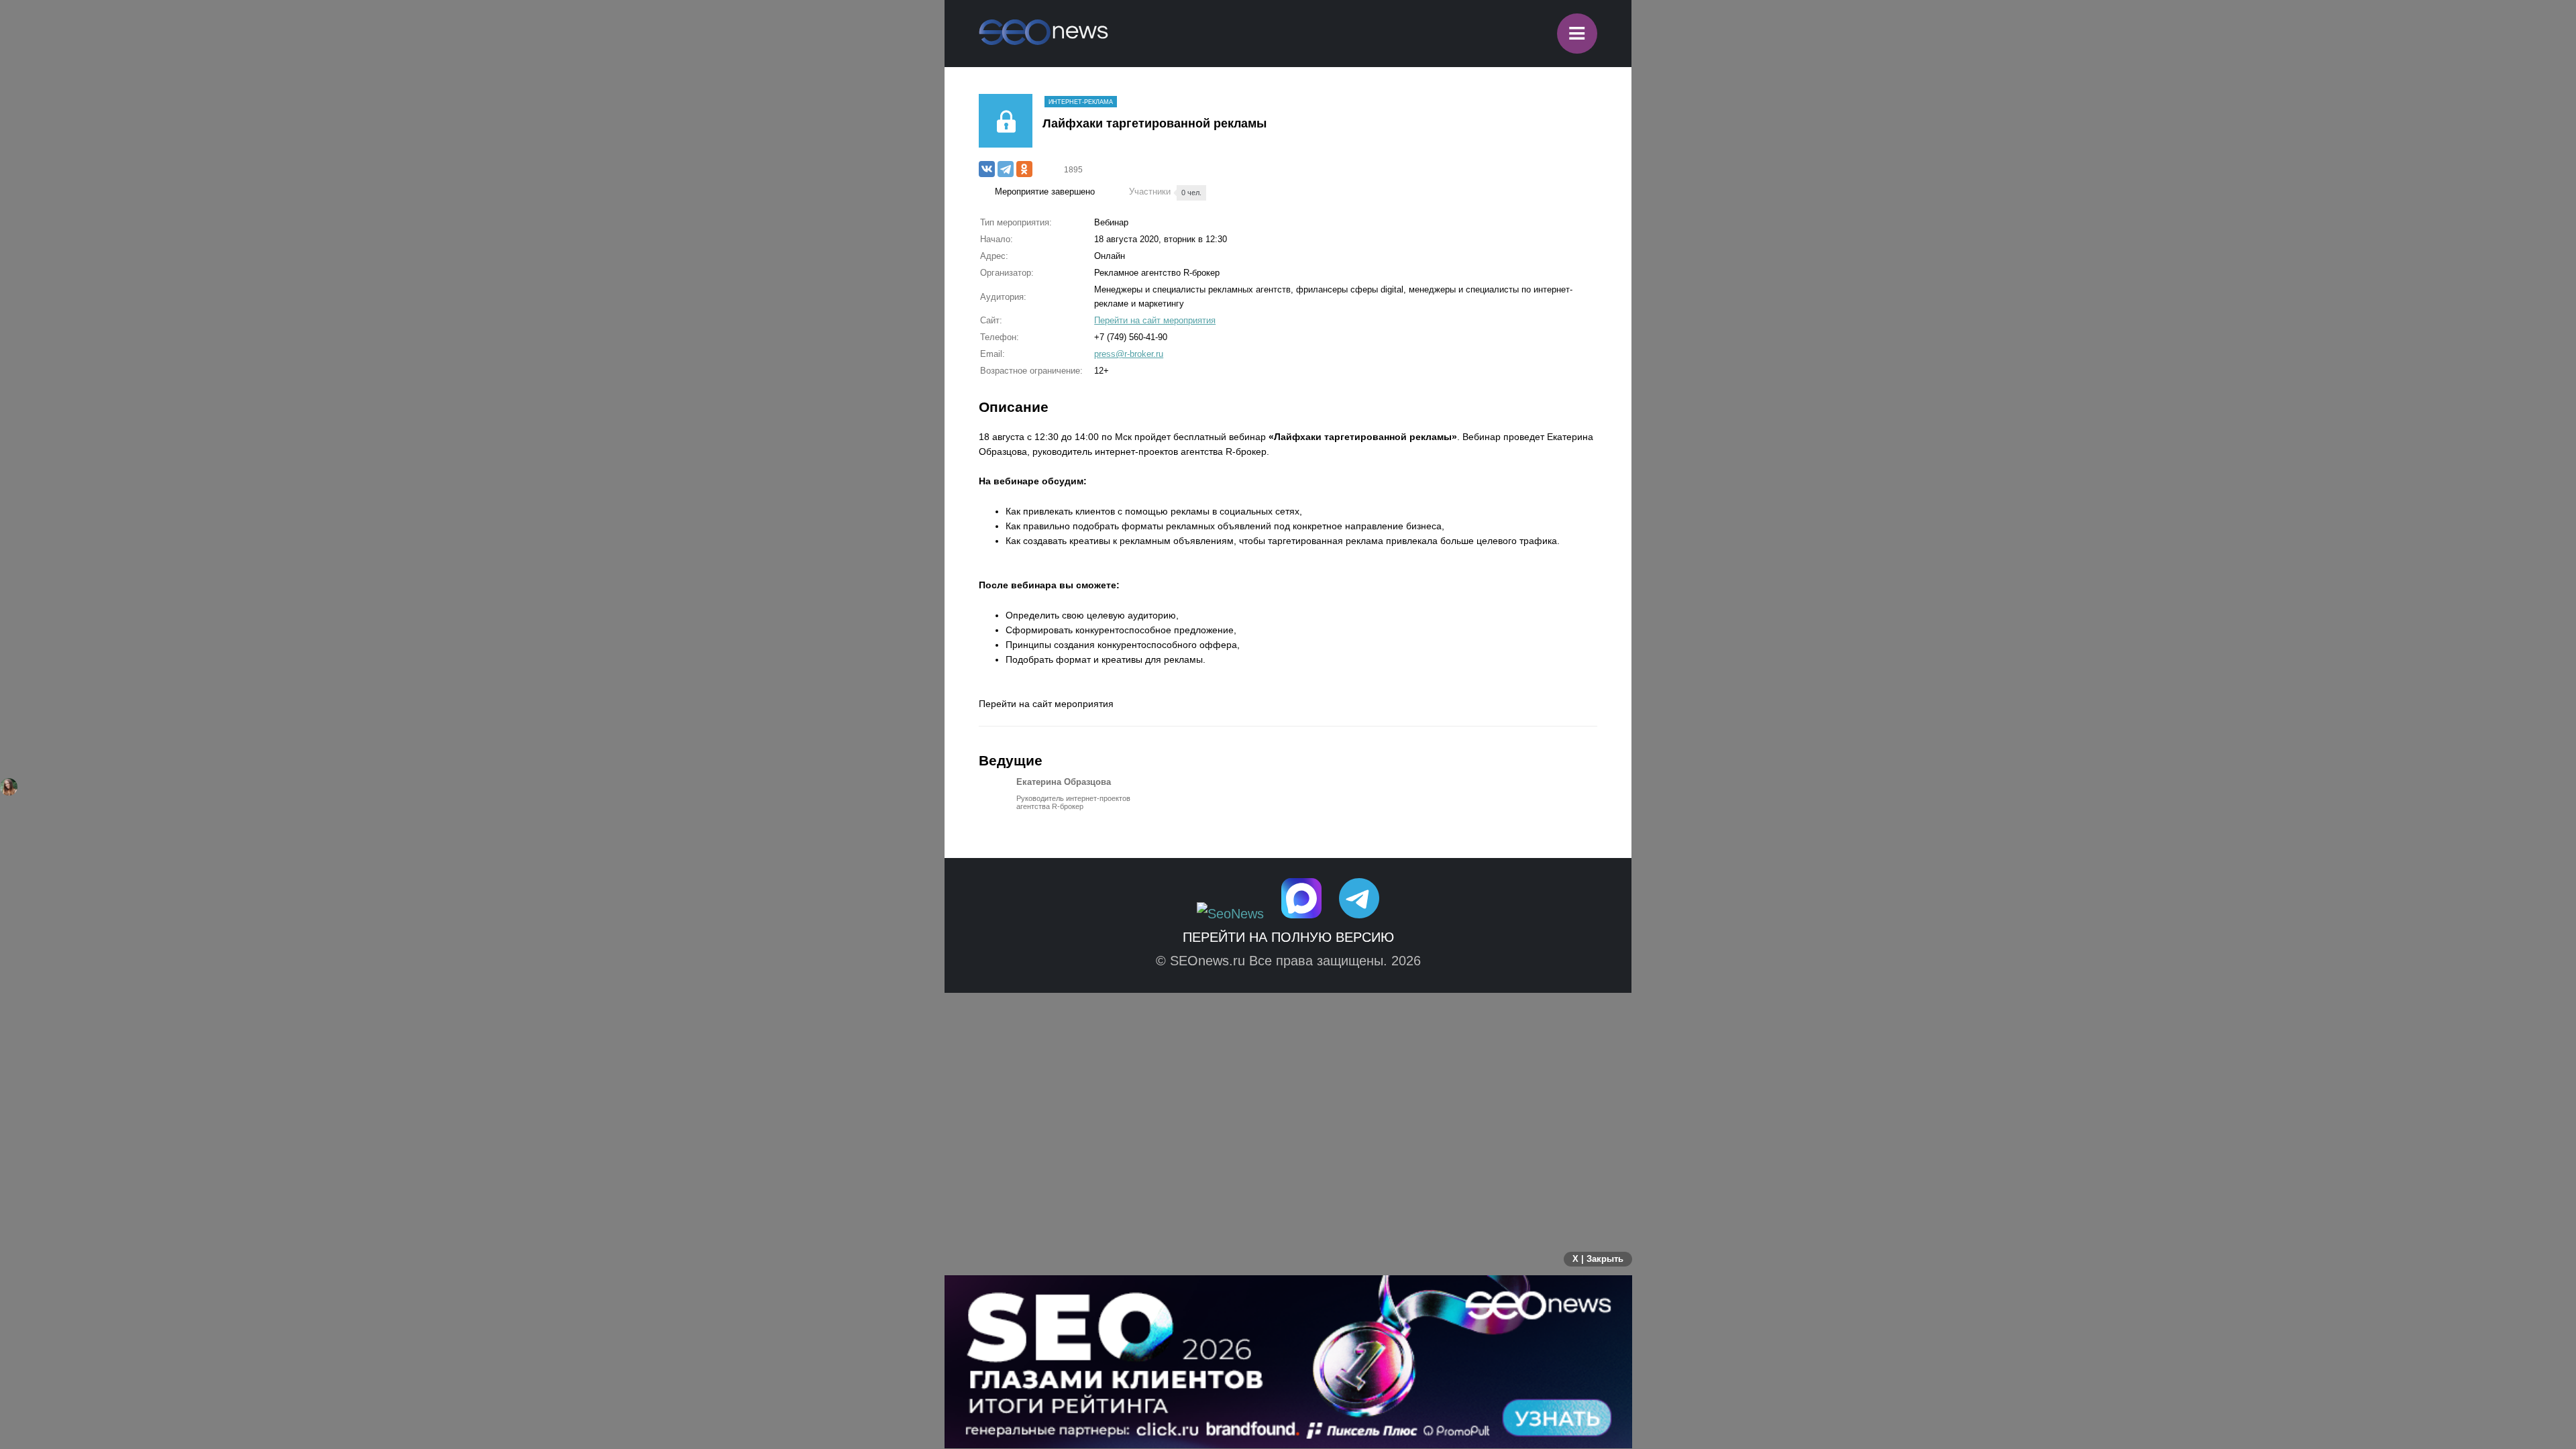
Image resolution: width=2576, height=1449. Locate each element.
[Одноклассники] (1024, 169)
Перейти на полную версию (1288, 937)
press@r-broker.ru (1129, 354)
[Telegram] (1006, 169)
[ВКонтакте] (987, 169)
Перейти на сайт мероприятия (1155, 320)
